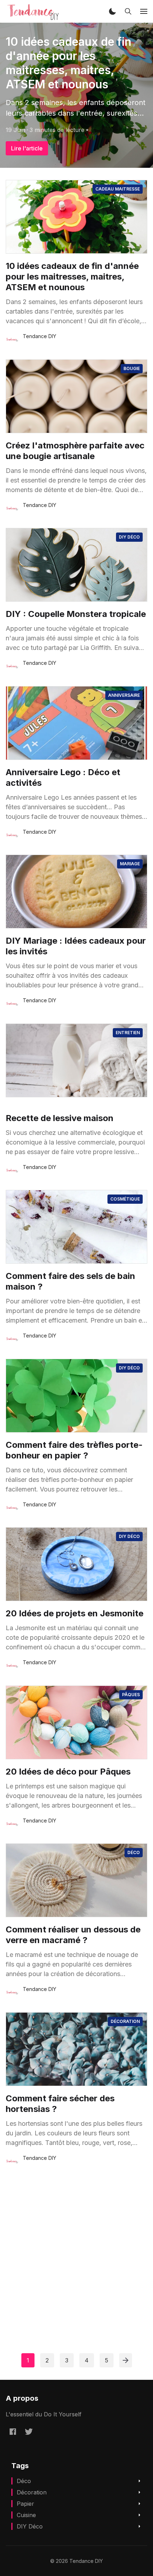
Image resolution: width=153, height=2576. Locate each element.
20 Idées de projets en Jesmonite (75, 1613)
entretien (128, 1033)
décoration (125, 2021)
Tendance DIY (39, 336)
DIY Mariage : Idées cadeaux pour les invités (76, 946)
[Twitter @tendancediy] (29, 2432)
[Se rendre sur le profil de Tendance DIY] (12, 340)
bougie (132, 368)
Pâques (131, 1695)
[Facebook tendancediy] (13, 2432)
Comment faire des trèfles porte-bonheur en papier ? (74, 1450)
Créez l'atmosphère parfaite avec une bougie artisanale (75, 451)
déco (134, 1852)
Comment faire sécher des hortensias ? (60, 2104)
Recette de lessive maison (60, 1118)
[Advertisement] (76, 2249)
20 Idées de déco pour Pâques (68, 1772)
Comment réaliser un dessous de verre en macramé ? (73, 1935)
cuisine (26, 2515)
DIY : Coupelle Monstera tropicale (76, 614)
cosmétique (125, 1199)
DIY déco (129, 537)
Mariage (130, 864)
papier (25, 2504)
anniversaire (124, 695)
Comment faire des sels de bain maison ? (70, 1281)
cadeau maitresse (118, 189)
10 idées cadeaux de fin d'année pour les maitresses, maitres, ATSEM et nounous (68, 63)
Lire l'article (27, 148)
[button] (112, 11)
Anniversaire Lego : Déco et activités (63, 777)
